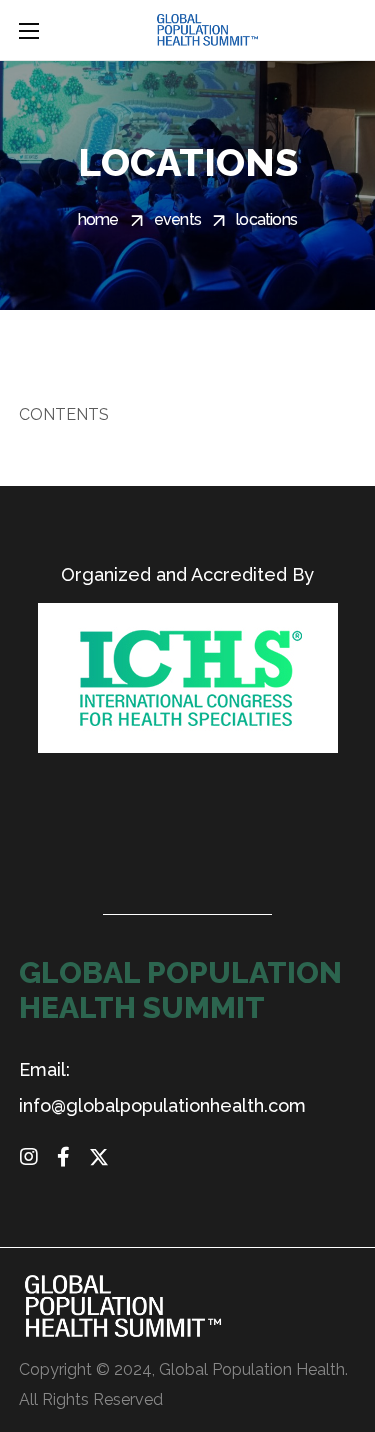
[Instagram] (29, 1157)
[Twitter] (99, 1157)
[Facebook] (64, 1157)
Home (98, 219)
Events (177, 219)
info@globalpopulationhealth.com (162, 1105)
